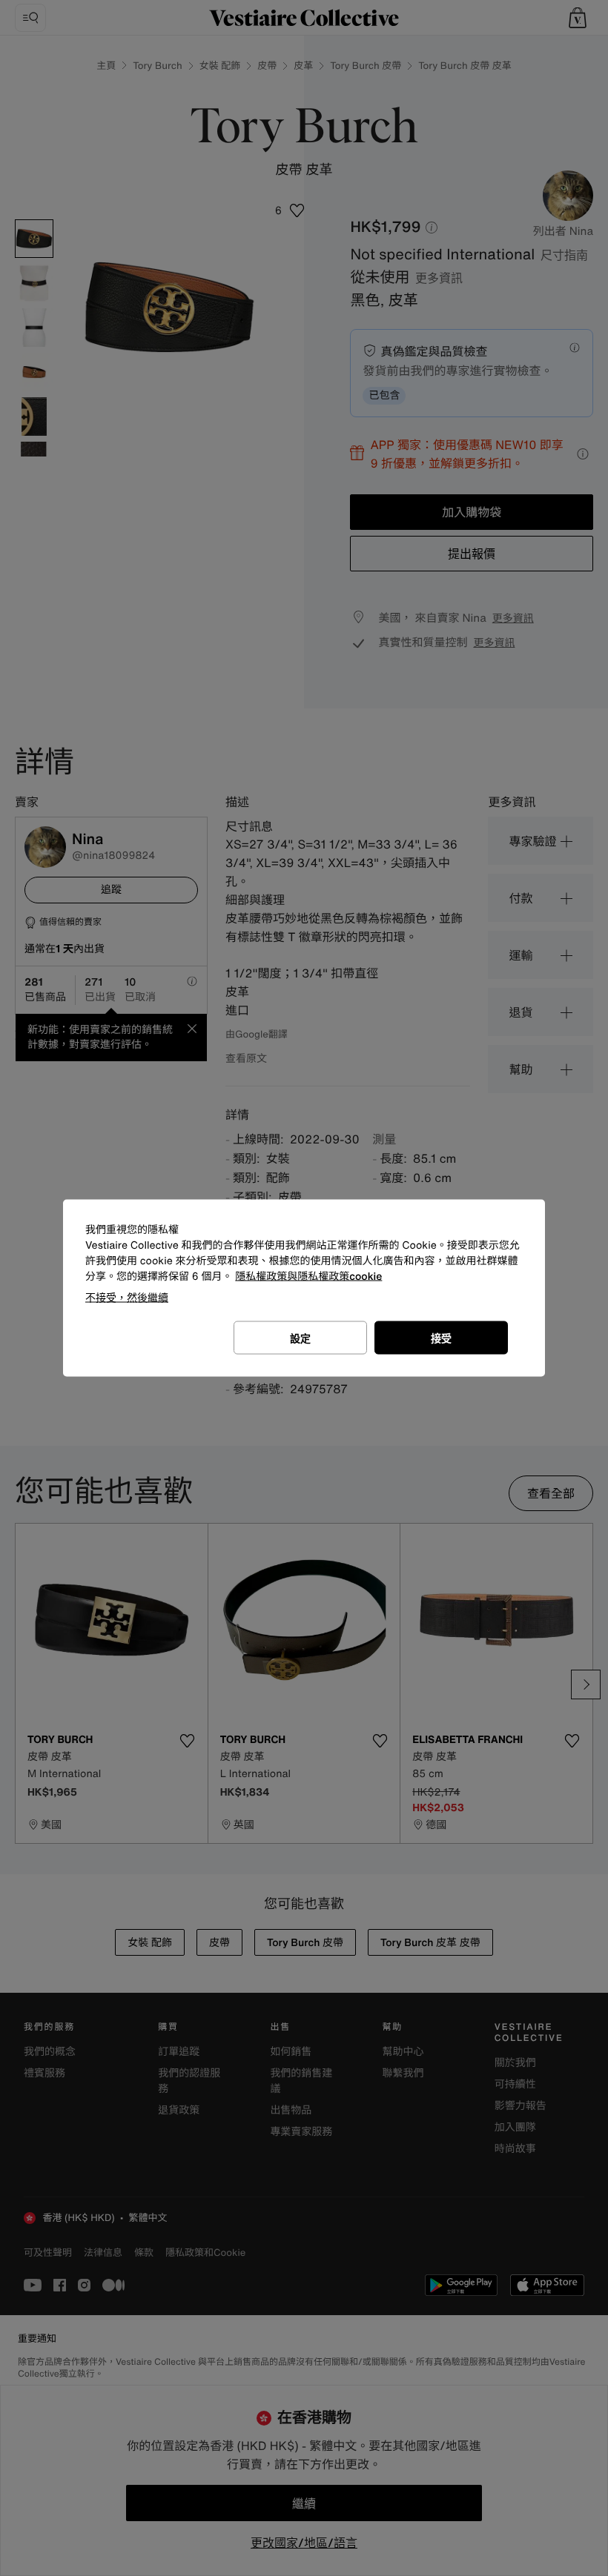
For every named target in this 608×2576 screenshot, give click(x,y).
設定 (300, 1338)
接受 (441, 1338)
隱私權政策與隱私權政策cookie (308, 1277)
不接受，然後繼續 (127, 1297)
